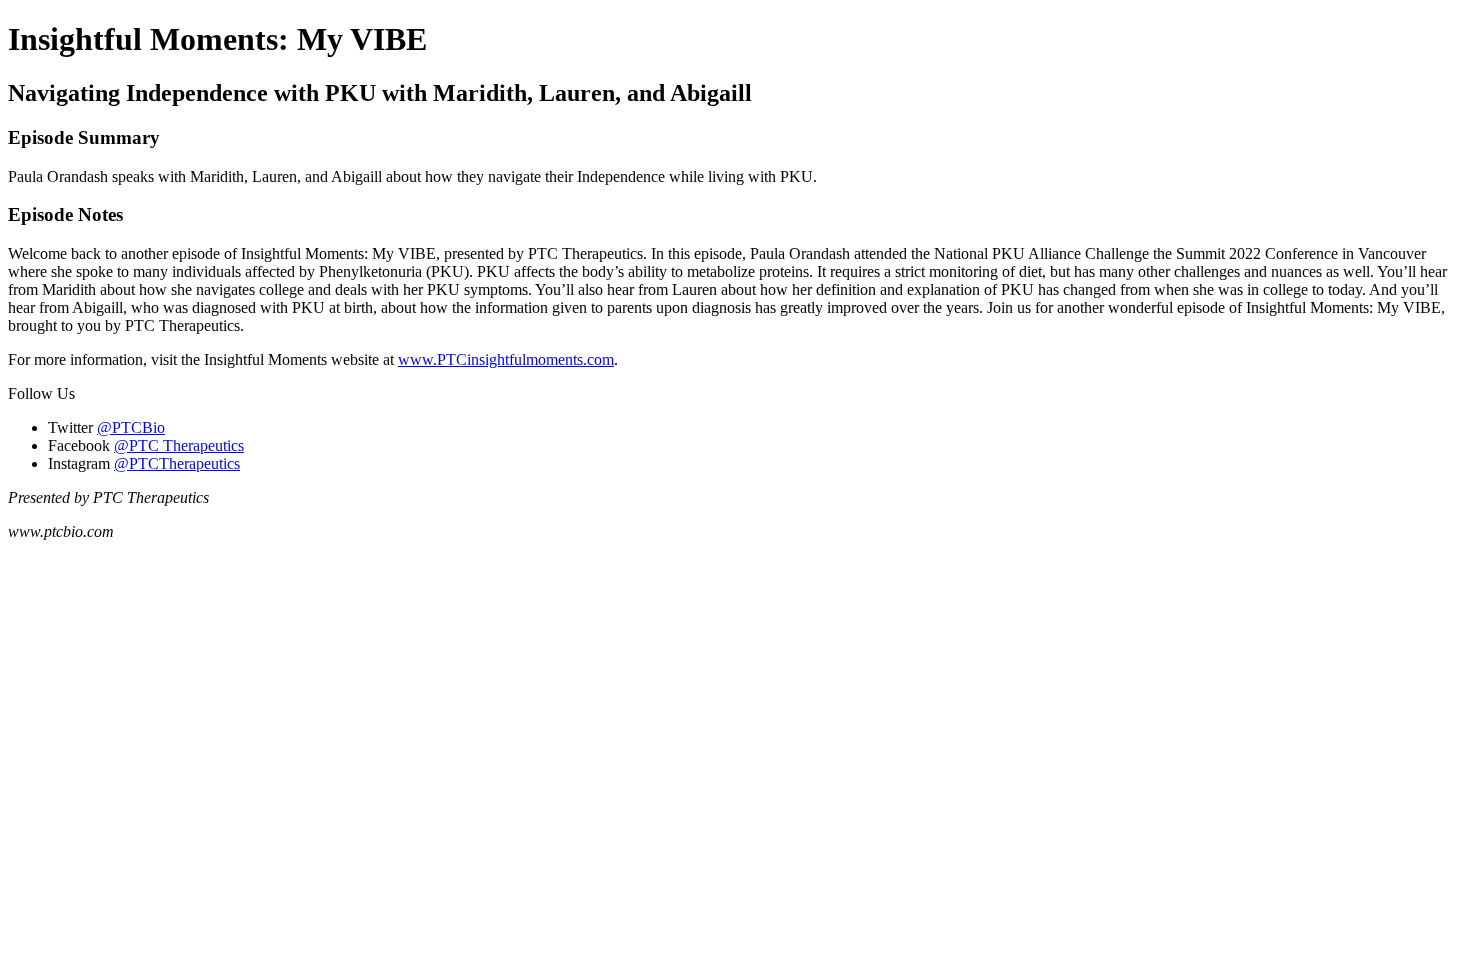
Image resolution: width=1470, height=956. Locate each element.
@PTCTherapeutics (177, 463)
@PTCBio (131, 427)
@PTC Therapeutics (179, 445)
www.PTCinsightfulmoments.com (506, 359)
